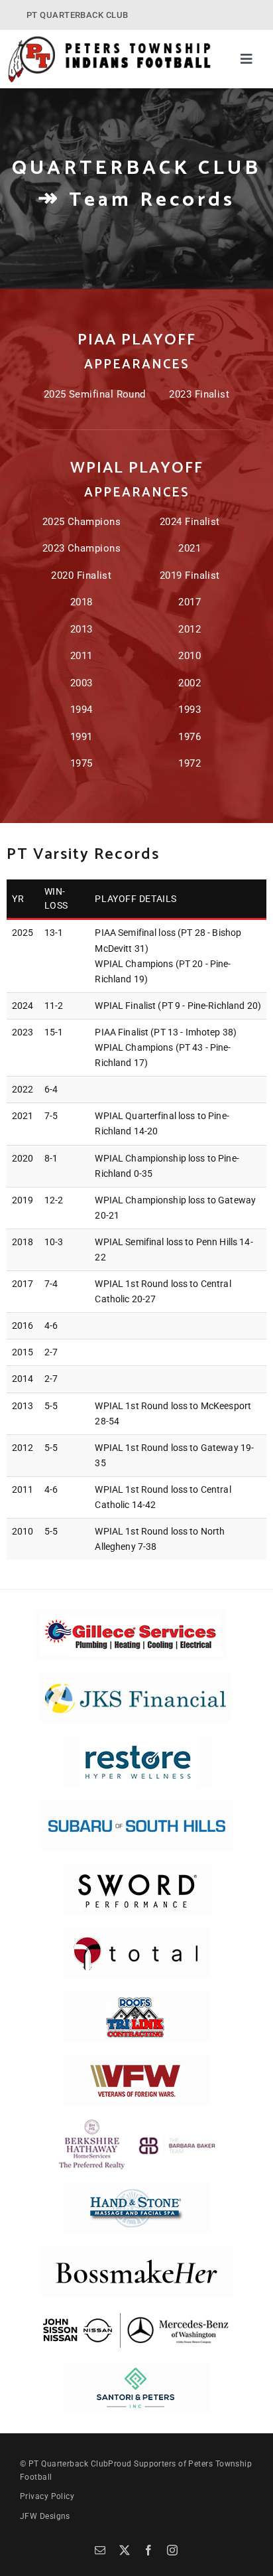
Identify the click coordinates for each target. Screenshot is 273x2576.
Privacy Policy (47, 2496)
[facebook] (148, 2550)
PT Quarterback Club (69, 2464)
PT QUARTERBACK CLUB (78, 15)
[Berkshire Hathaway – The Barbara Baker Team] (137, 2124)
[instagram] (172, 2550)
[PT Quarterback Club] (110, 40)
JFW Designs (45, 2516)
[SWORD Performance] (136, 1869)
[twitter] (125, 2550)
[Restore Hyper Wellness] (138, 1742)
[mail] (100, 2550)
